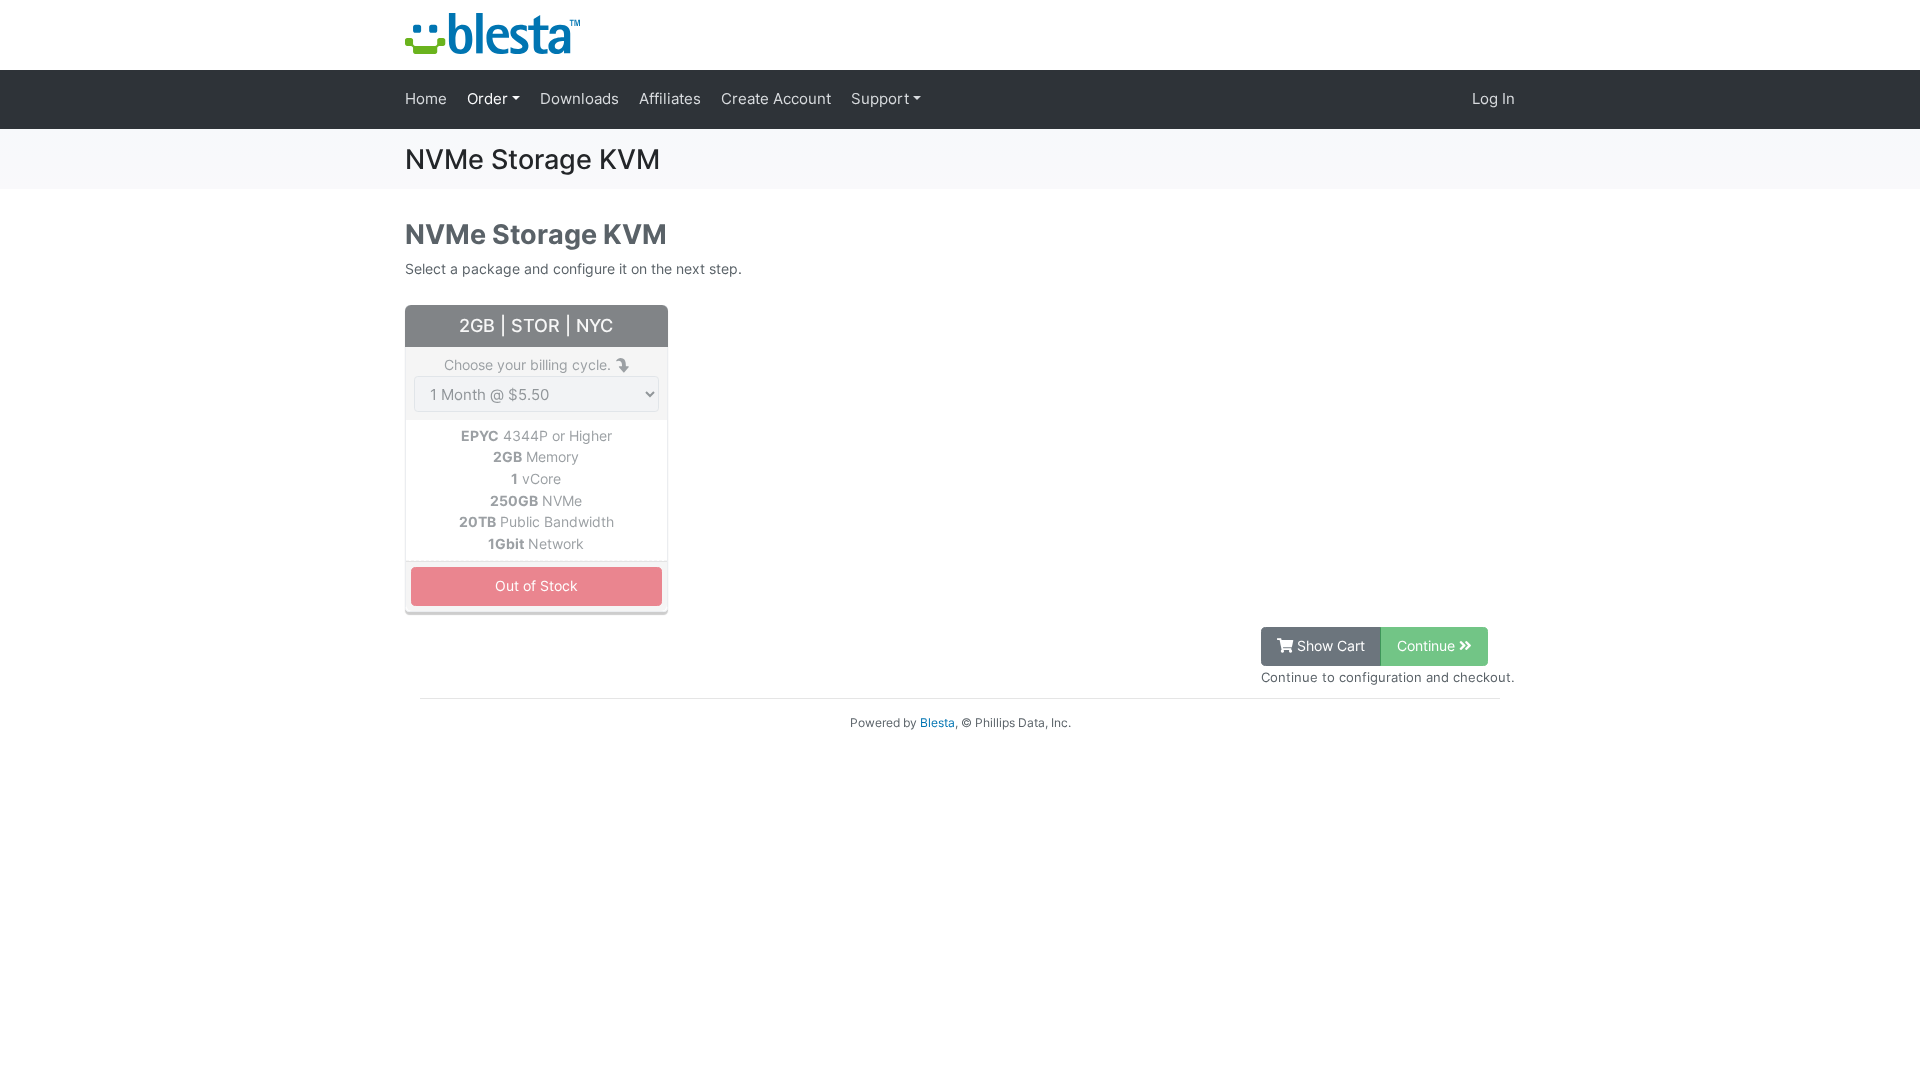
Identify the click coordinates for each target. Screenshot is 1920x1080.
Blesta (937, 722)
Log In (1493, 98)
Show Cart (1329, 645)
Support (882, 98)
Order (489, 98)
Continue (1428, 645)
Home (426, 98)
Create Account (776, 98)
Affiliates (670, 98)
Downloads (579, 98)
